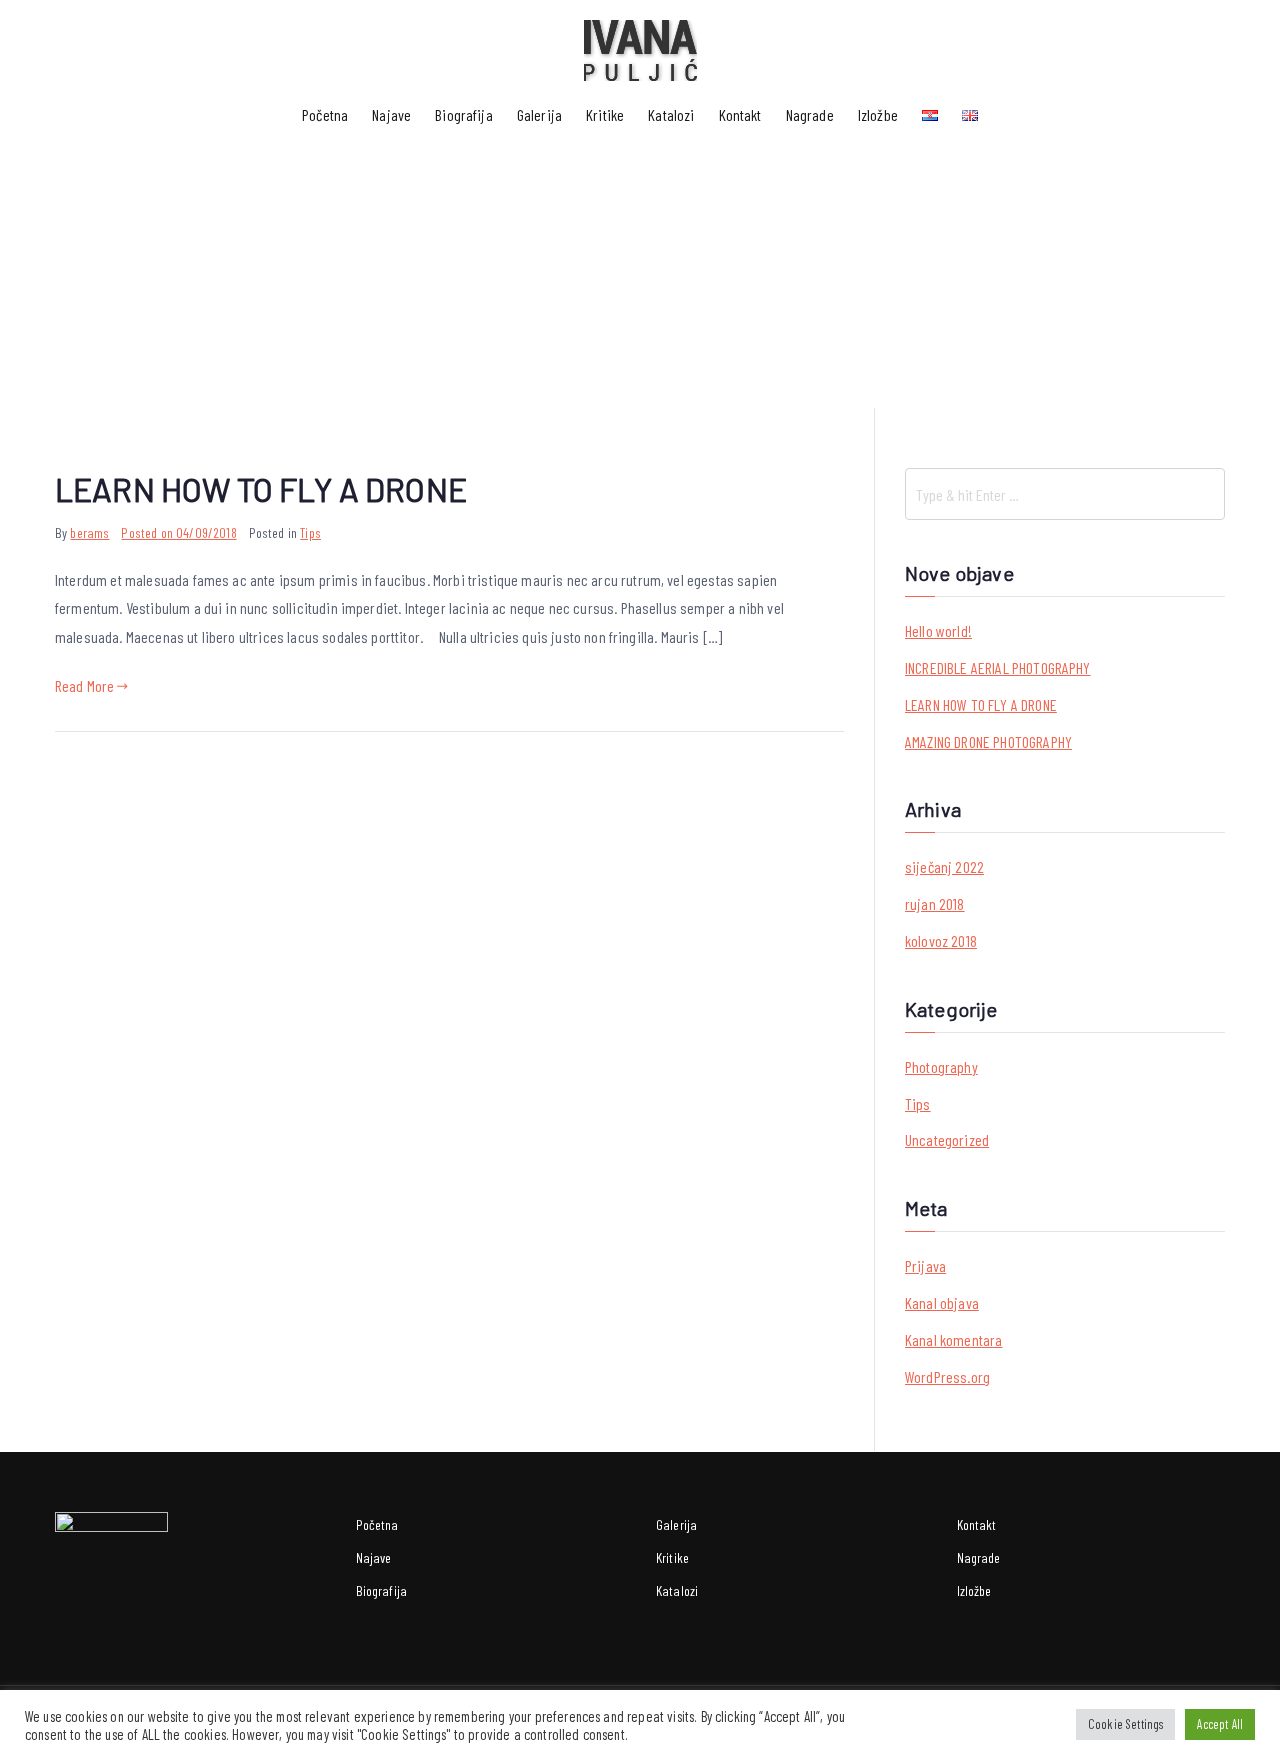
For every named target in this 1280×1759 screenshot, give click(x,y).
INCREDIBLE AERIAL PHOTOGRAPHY (998, 667)
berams (89, 532)
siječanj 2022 (944, 866)
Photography (941, 1066)
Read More (84, 685)
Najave (391, 114)
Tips (310, 532)
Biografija (464, 114)
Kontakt (740, 114)
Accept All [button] (1220, 1724)
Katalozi (671, 114)
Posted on (178, 532)
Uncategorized (947, 1139)
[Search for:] (1065, 494)
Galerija (539, 114)
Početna (325, 114)
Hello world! (938, 630)
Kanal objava (942, 1302)
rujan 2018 (935, 903)
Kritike (605, 114)
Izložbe (878, 114)
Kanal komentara (953, 1339)
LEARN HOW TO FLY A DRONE (261, 489)
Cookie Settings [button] (1125, 1724)
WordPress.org (947, 1376)
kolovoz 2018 (941, 940)
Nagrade (810, 114)
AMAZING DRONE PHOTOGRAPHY (988, 741)
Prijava (925, 1265)
